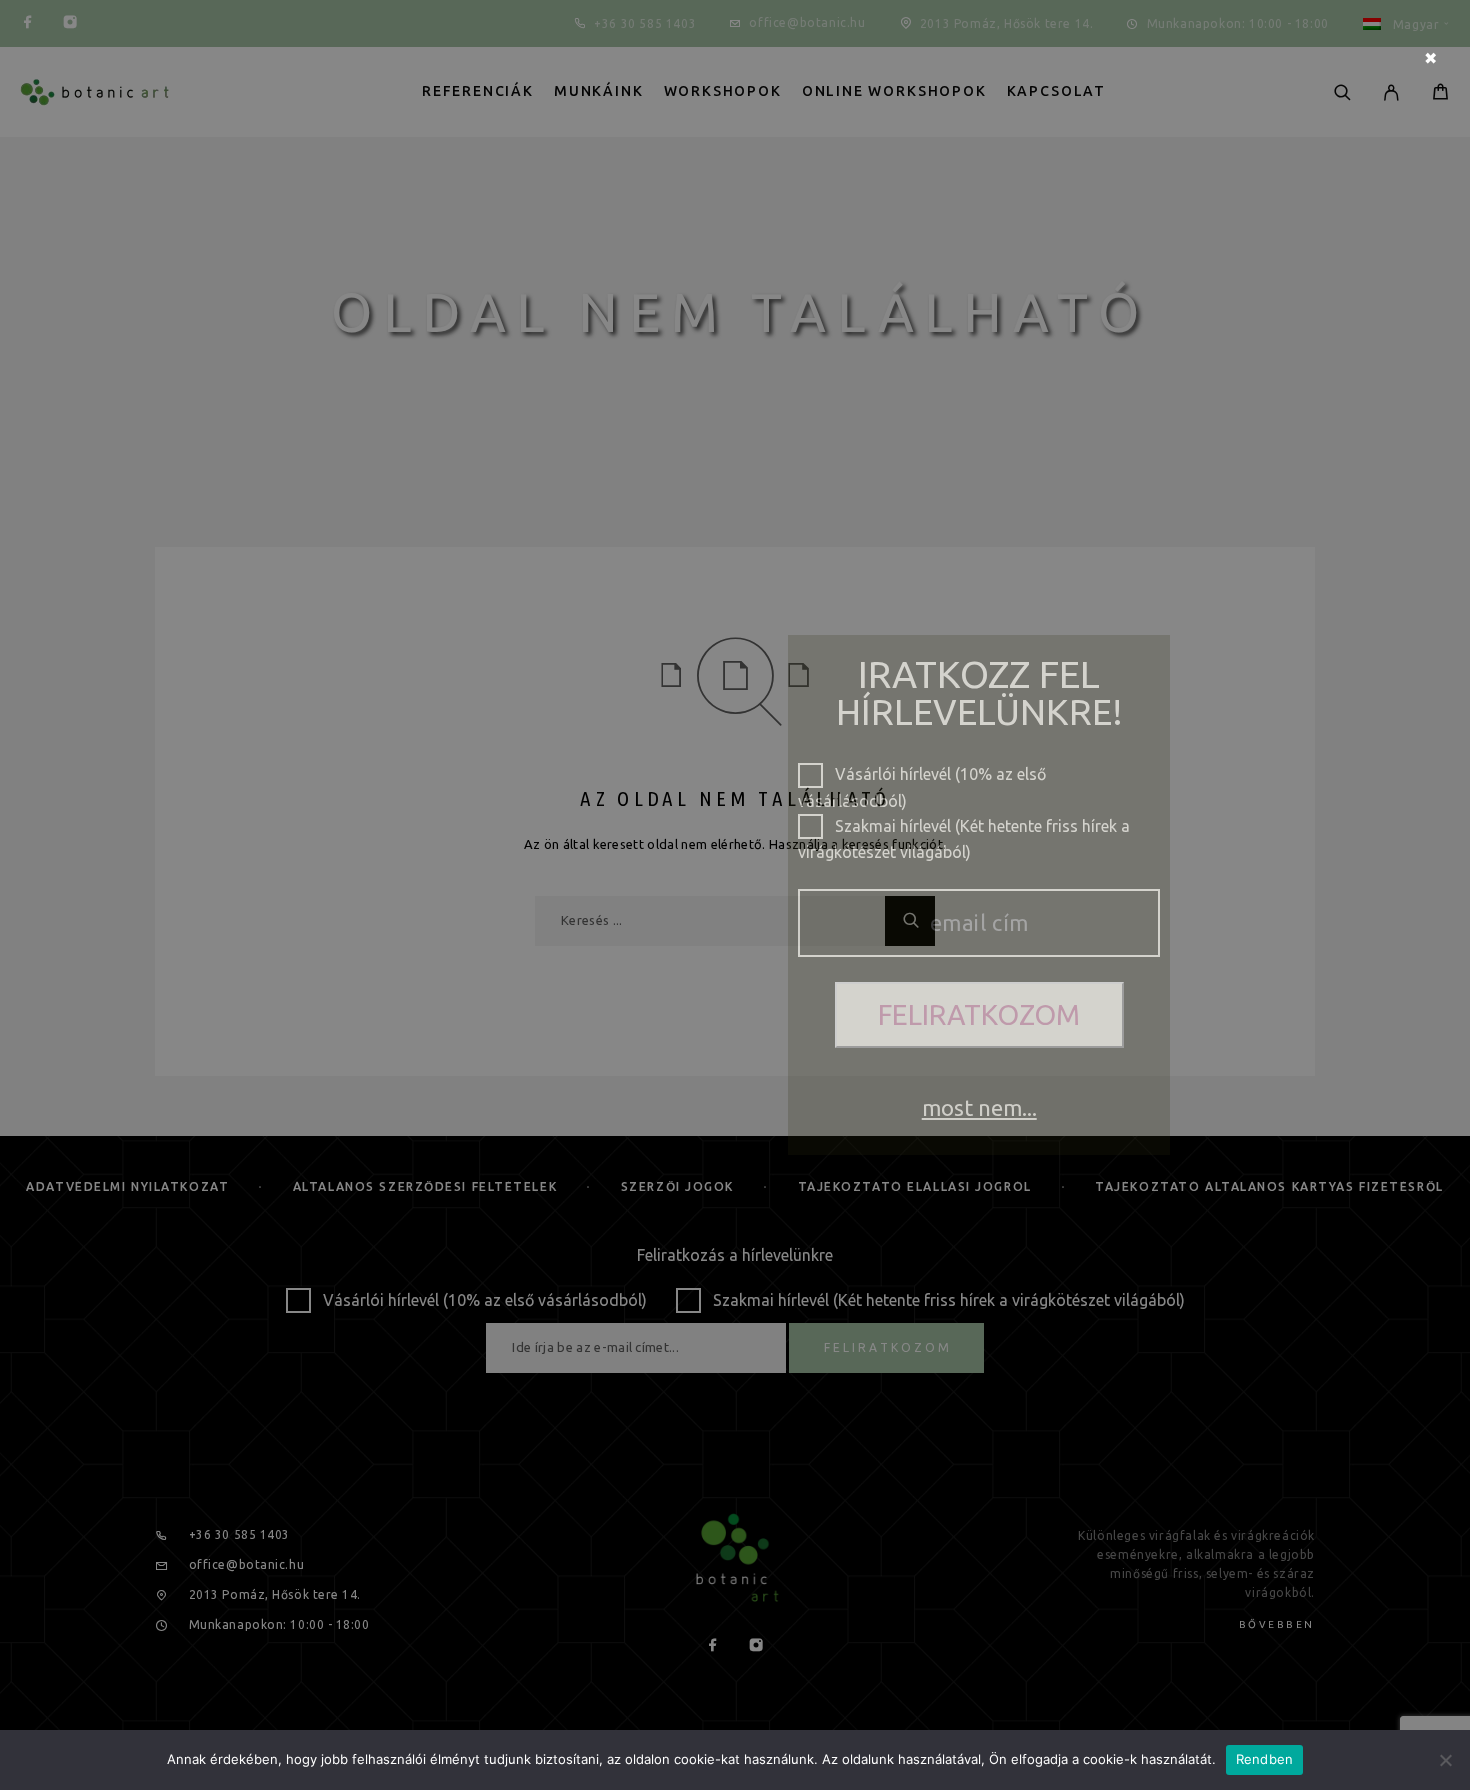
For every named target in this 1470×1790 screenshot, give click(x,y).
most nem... (979, 1107)
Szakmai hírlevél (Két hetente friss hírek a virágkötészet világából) (964, 828)
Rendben (1265, 1759)
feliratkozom (979, 1014)
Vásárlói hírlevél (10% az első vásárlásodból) (922, 776)
